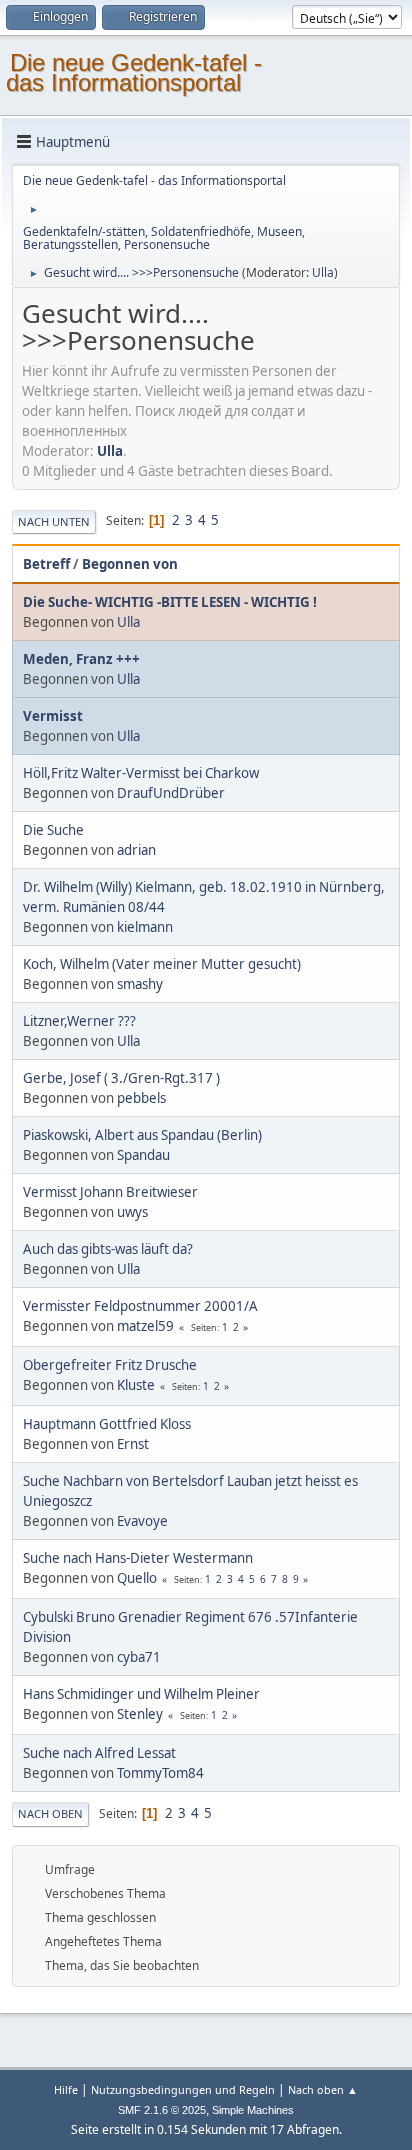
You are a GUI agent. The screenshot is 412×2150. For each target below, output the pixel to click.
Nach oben (50, 1813)
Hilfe (66, 2089)
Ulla (323, 272)
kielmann (145, 927)
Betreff (46, 564)
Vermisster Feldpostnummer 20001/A (140, 1306)
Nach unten (54, 521)
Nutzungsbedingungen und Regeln (183, 2089)
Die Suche (53, 830)
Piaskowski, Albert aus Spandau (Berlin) (142, 1135)
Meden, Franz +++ (81, 659)
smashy (140, 984)
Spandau (143, 1155)
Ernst (133, 1444)
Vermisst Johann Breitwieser (110, 1192)
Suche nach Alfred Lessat (99, 1753)
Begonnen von (130, 564)
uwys (132, 1212)
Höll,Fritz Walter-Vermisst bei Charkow (141, 773)
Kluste (136, 1385)
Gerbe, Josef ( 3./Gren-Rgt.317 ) (121, 1078)
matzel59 (145, 1326)
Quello (137, 1578)
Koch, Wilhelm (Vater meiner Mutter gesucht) (162, 964)
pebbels (141, 1098)
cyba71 (139, 1657)
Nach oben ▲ (323, 2089)
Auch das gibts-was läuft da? (108, 1249)
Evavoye (142, 1521)
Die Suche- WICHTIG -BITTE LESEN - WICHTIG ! (170, 602)
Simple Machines (253, 2110)
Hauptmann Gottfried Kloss (107, 1424)
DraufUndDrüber (171, 793)
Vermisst (53, 716)
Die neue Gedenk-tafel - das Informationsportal (134, 72)
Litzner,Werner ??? (79, 1021)
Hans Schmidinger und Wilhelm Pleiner (141, 1694)
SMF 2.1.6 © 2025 (162, 2110)
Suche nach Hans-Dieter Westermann (138, 1558)
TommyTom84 (160, 1773)
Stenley (140, 1714)
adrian (136, 850)
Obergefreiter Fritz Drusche (110, 1365)
